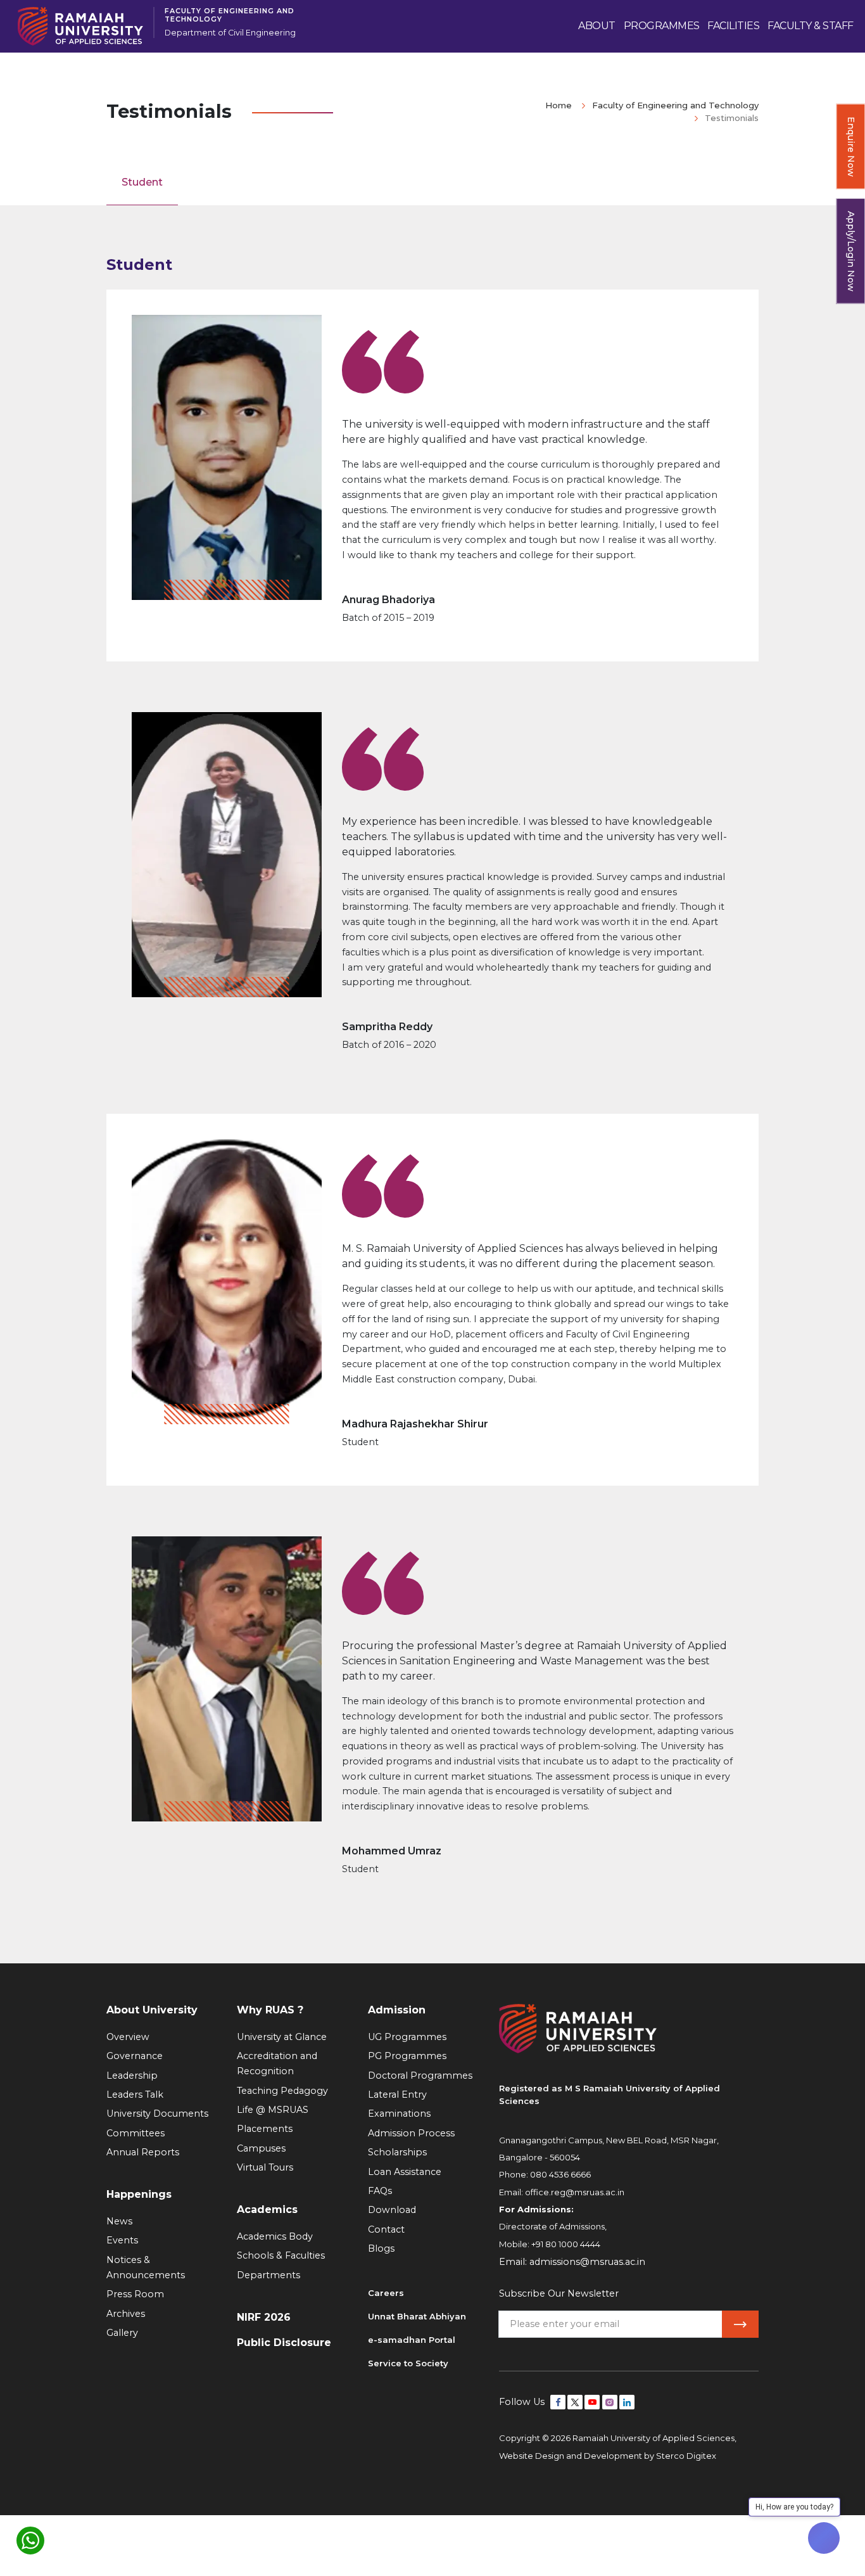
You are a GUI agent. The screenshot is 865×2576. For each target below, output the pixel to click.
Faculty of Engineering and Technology (230, 15)
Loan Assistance (405, 2172)
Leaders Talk (135, 2095)
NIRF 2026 (264, 2317)
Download (392, 2210)
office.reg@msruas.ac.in (575, 2192)
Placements (265, 2129)
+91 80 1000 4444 (566, 2244)
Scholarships (397, 2152)
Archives (126, 2314)
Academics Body (275, 2236)
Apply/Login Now (851, 251)
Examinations (399, 2114)
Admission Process (411, 2133)
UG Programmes (407, 2037)
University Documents (157, 2114)
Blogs (381, 2248)
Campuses (261, 2148)
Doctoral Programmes (420, 2075)
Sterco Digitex (686, 2456)
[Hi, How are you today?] (824, 2538)
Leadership (132, 2075)
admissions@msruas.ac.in (587, 2262)
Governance (135, 2056)
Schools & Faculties (281, 2255)
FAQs (380, 2191)
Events (122, 2240)
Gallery (122, 2333)
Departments (268, 2275)
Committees (136, 2133)
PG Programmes (407, 2056)
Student (142, 182)
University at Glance (282, 2037)
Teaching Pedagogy (282, 2091)
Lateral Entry (397, 2095)
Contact (386, 2229)
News (119, 2221)
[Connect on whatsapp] (30, 2541)
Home (559, 105)
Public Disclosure (284, 2343)
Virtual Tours (265, 2167)
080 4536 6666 (560, 2174)
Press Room (135, 2294)
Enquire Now (851, 147)
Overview (128, 2037)
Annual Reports (143, 2152)
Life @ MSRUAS (273, 2110)
